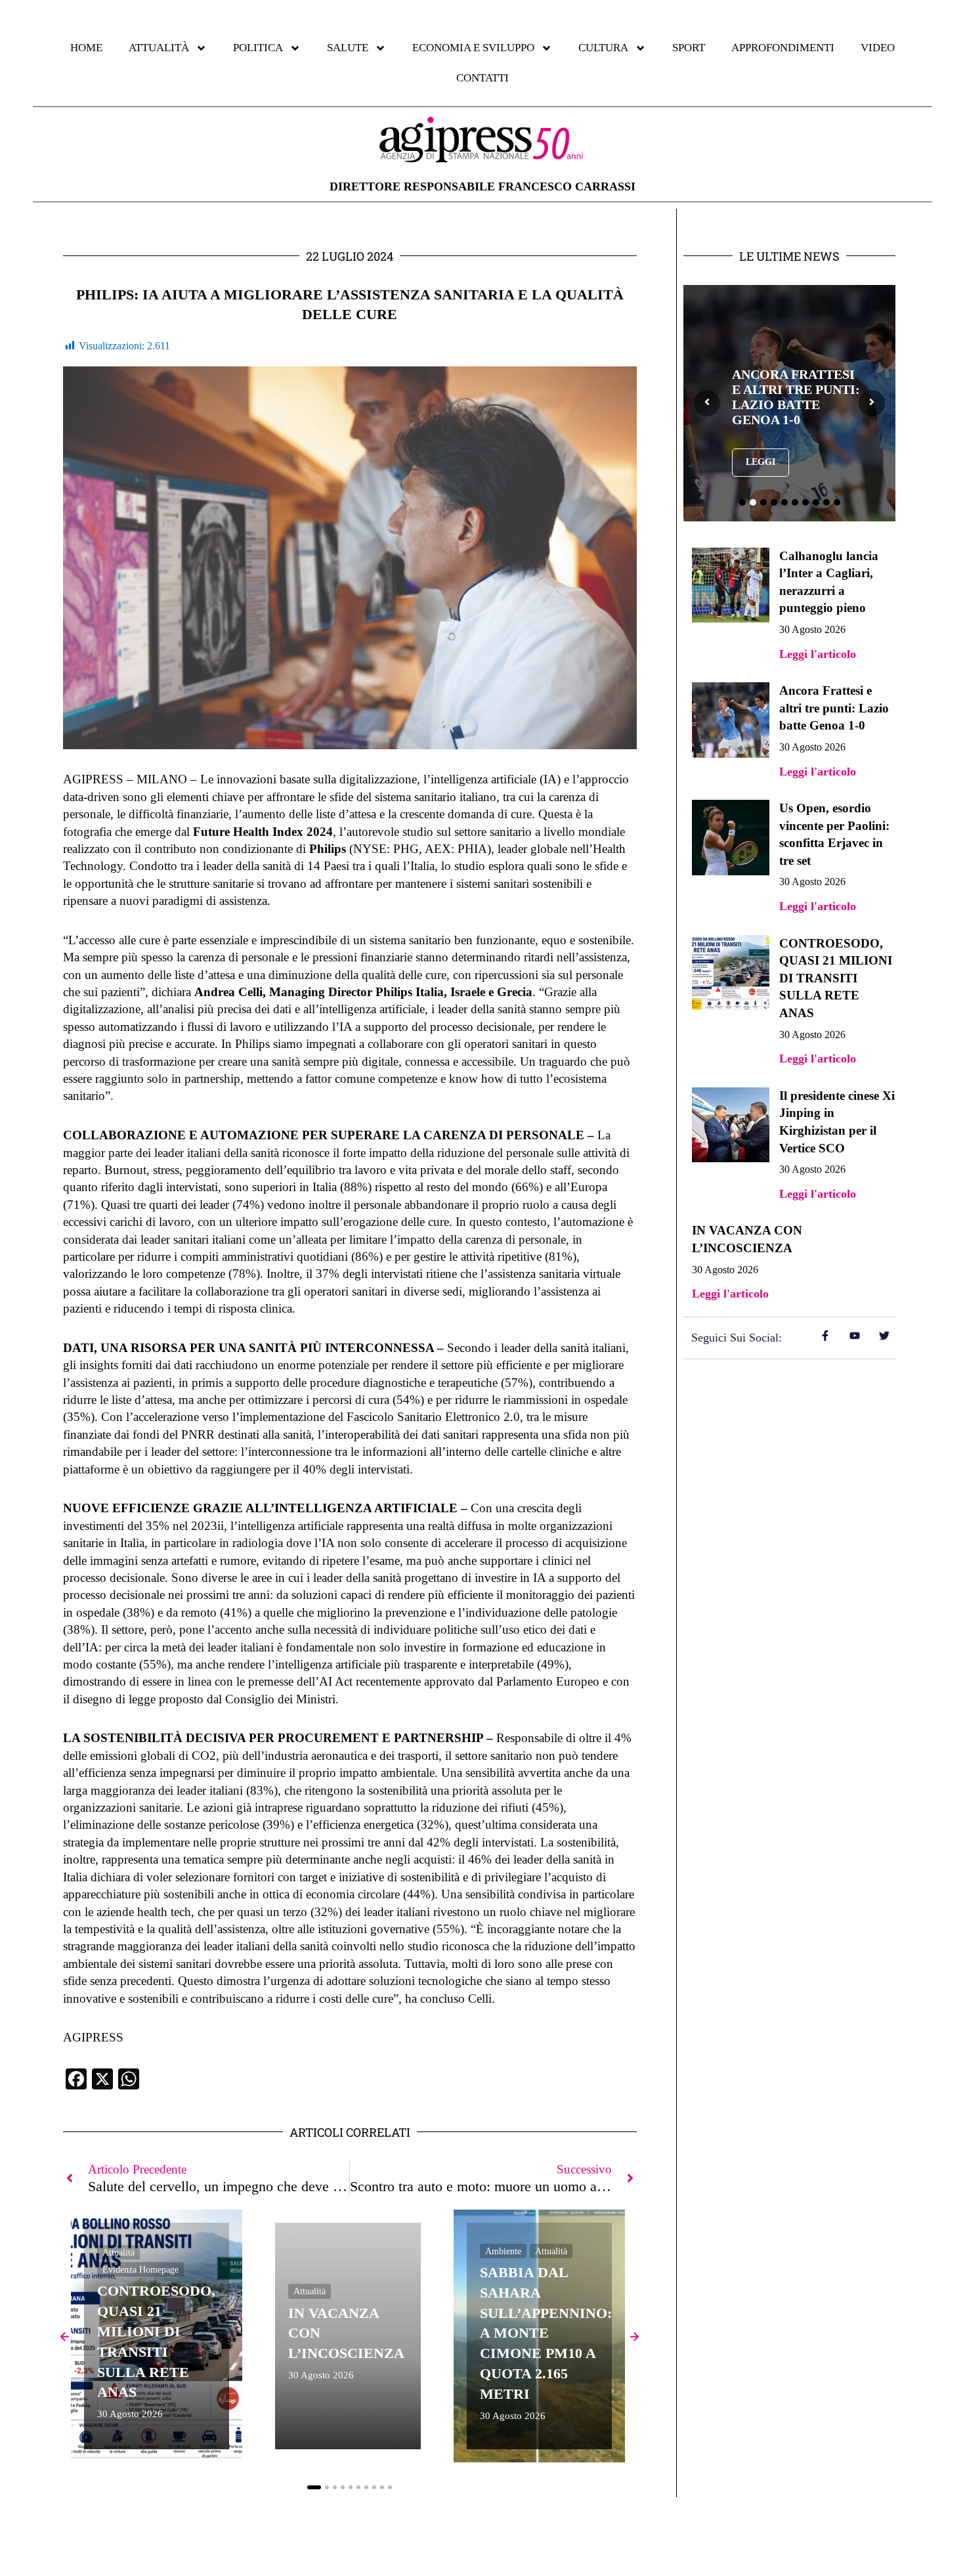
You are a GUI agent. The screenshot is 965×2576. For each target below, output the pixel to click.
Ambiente (503, 2251)
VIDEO (878, 48)
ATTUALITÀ (159, 48)
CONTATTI (482, 78)
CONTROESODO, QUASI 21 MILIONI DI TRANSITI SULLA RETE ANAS (836, 978)
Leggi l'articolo (818, 654)
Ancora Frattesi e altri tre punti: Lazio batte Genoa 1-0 (834, 708)
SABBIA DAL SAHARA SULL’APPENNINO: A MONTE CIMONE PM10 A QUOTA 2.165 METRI (546, 2333)
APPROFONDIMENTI (783, 48)
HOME (86, 48)
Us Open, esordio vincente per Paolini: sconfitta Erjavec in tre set (793, 397)
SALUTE (348, 48)
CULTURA (603, 48)
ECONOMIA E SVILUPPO (473, 48)
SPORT (689, 48)
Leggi (761, 477)
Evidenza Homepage (140, 2270)
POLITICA (258, 48)
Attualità (118, 2253)
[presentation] (707, 403)
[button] (314, 2487)
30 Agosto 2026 (130, 2414)
